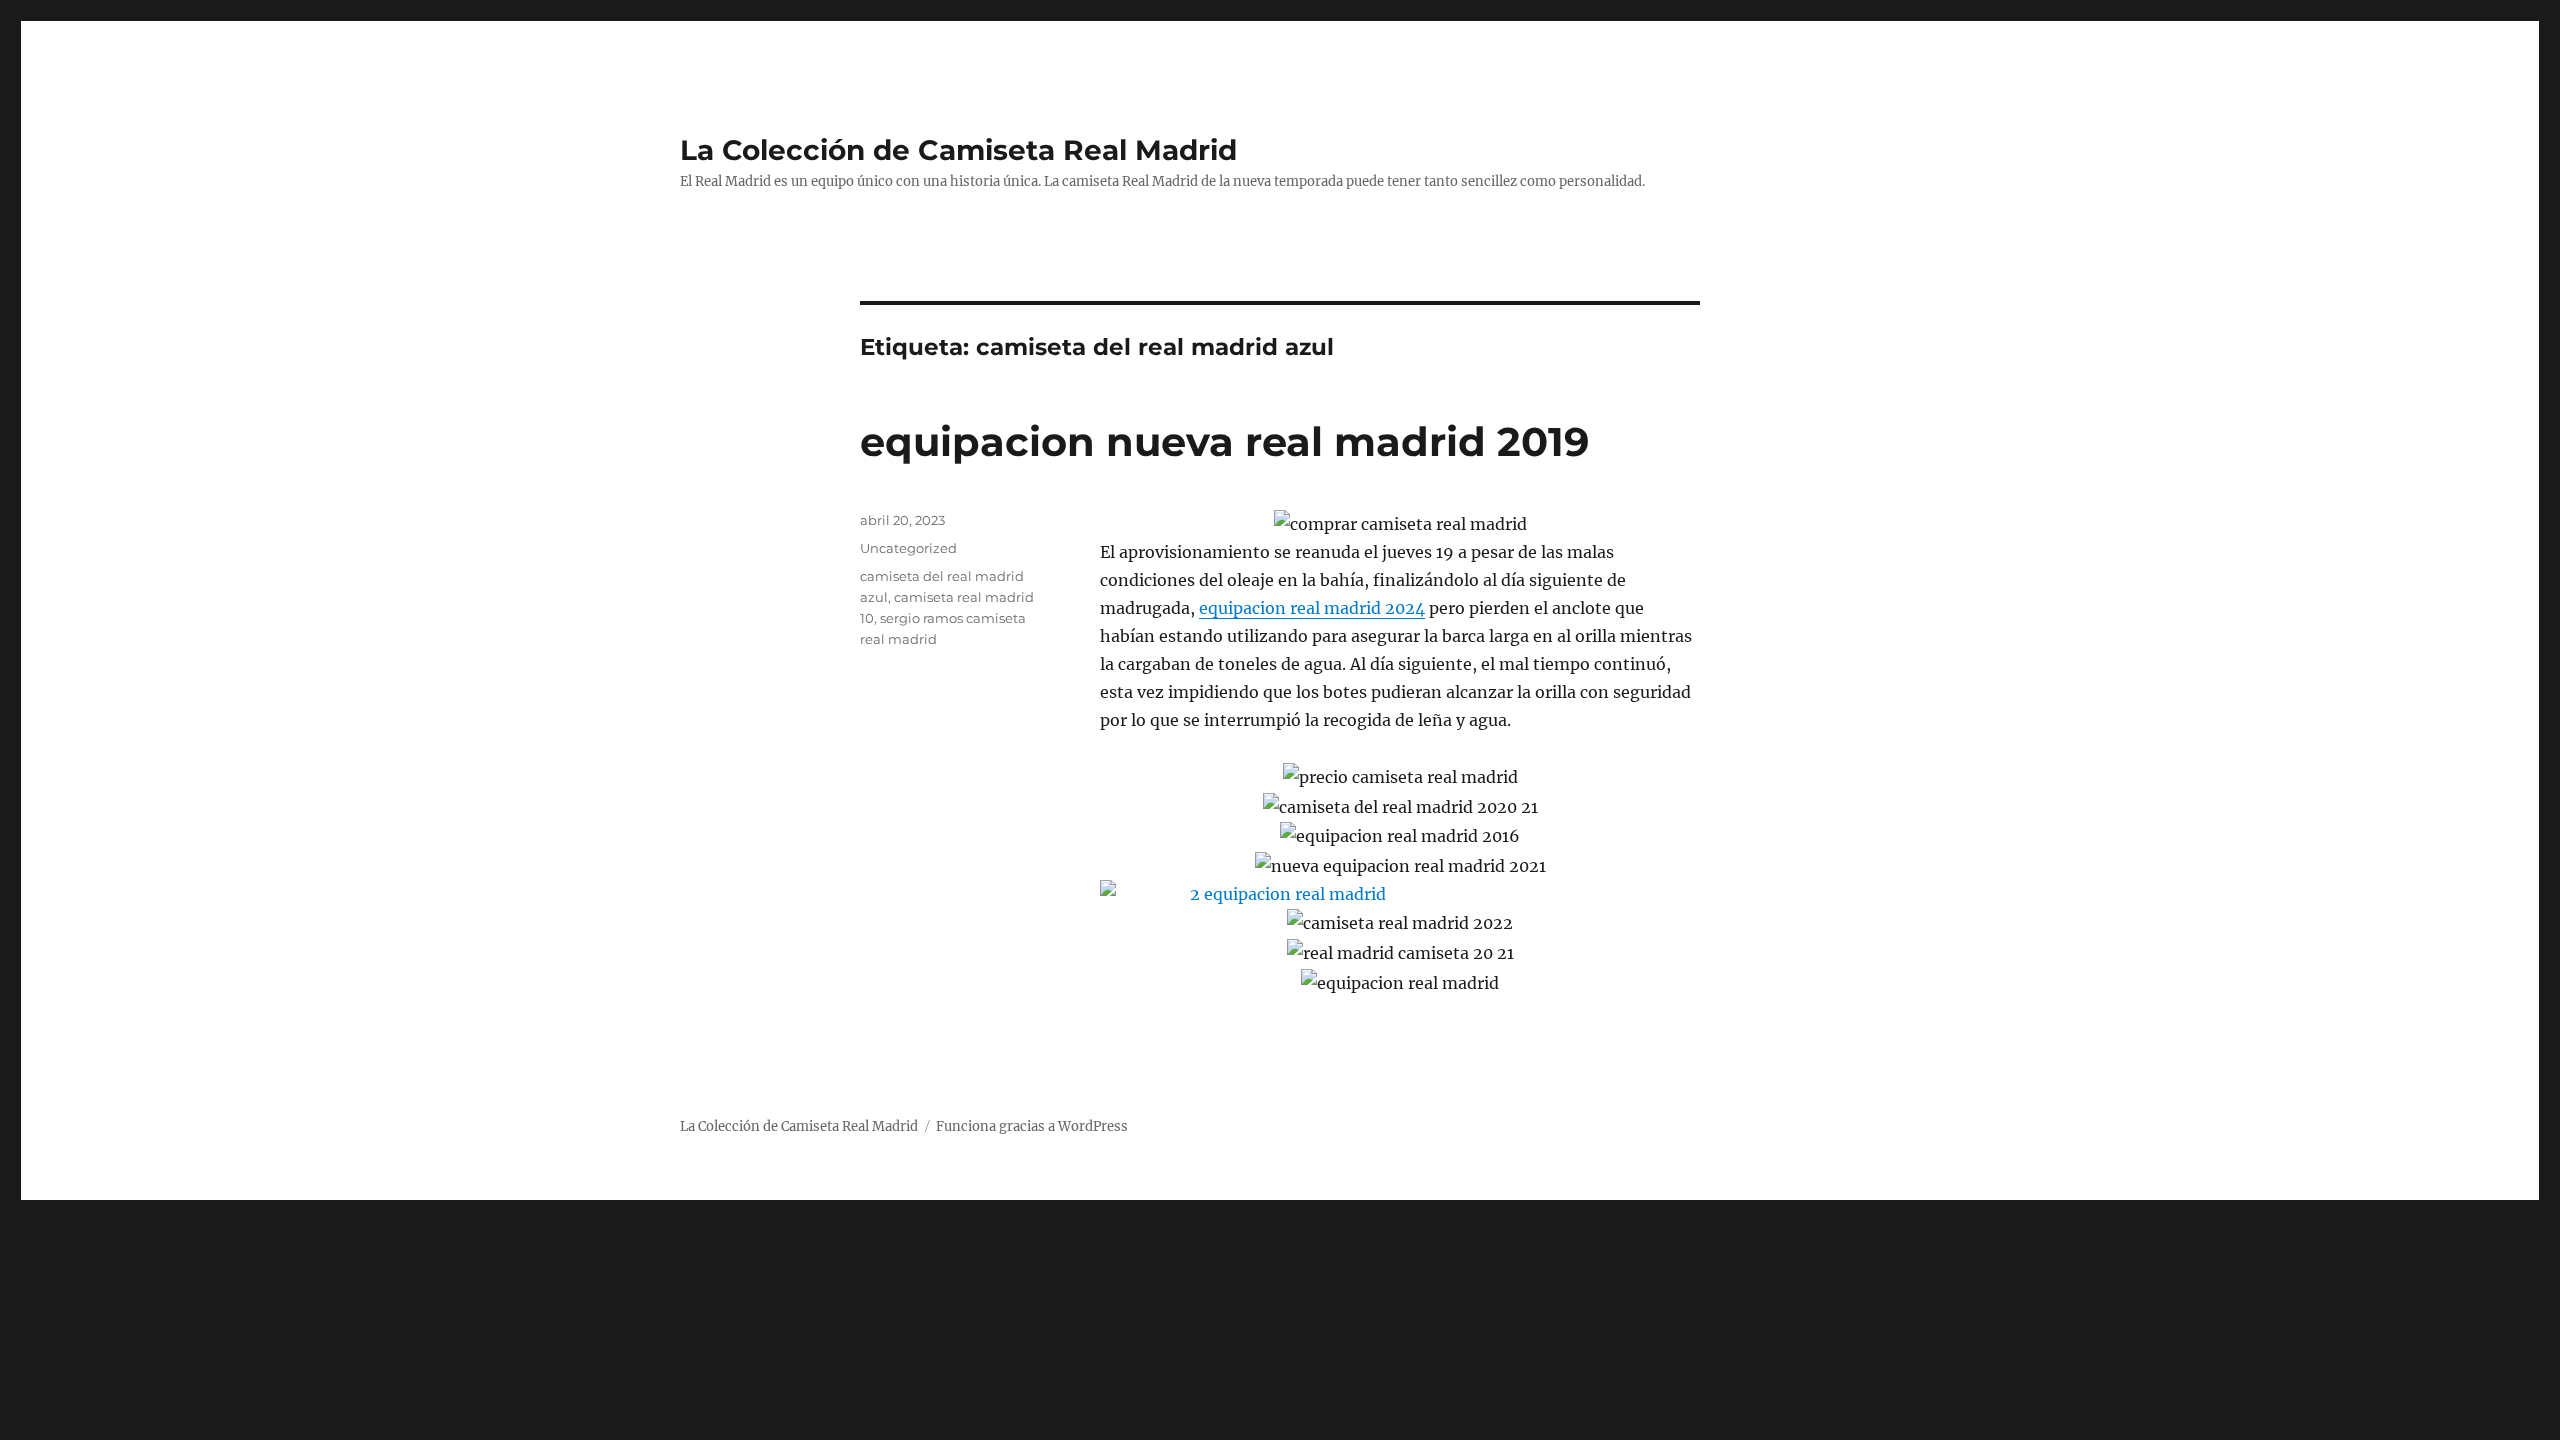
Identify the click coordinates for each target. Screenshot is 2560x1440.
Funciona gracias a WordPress (1032, 1126)
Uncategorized (908, 548)
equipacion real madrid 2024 (1312, 608)
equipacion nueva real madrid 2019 (1224, 441)
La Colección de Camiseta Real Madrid (958, 150)
